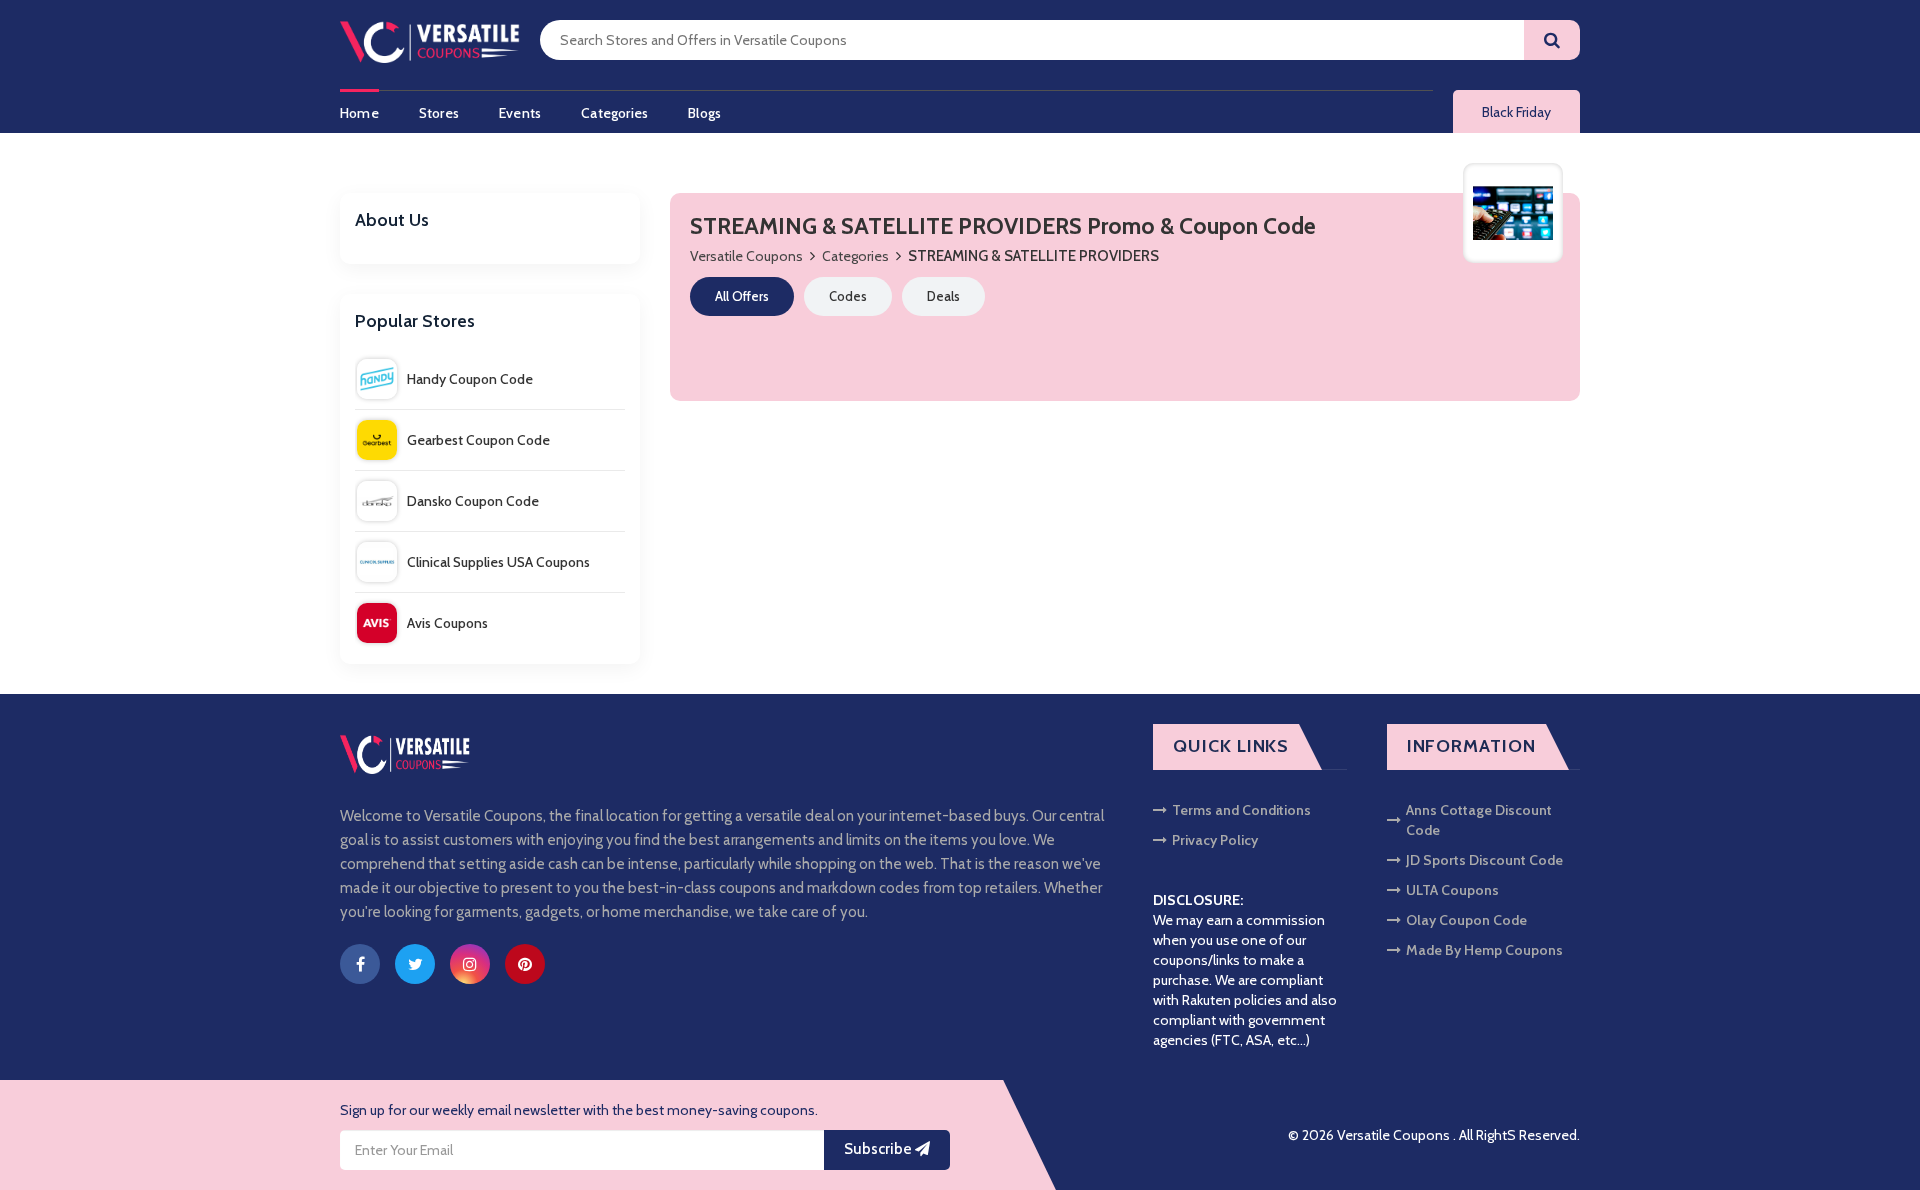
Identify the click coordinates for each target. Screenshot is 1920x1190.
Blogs (704, 113)
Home (359, 113)
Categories (614, 113)
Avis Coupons (447, 623)
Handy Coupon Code (470, 379)
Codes (848, 296)
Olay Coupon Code (1466, 920)
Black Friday (1516, 112)
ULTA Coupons (1452, 890)
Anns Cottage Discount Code (1479, 820)
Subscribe (879, 1149)
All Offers (742, 296)
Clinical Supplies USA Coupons (498, 562)
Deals (943, 296)
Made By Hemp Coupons (1484, 950)
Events (520, 113)
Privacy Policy (1215, 840)
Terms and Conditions (1241, 810)
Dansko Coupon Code (473, 501)
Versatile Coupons (746, 256)
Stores (439, 113)
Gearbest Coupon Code (478, 440)
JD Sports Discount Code (1484, 860)
